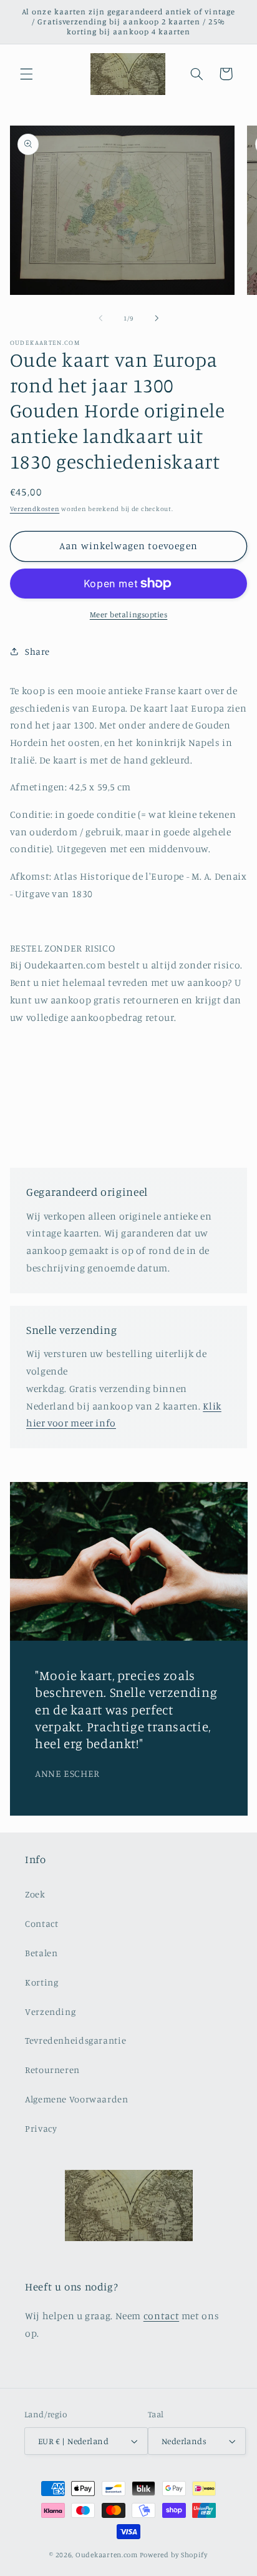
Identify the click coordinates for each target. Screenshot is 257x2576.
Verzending (50, 2012)
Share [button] (37, 651)
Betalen (41, 1953)
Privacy (41, 2128)
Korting (41, 1982)
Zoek (35, 1894)
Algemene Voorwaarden (77, 2099)
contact (161, 2316)
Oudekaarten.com (107, 2555)
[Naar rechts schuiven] (157, 319)
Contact (41, 1923)
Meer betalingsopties (129, 614)
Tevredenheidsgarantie (75, 2040)
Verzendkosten (35, 509)
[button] (26, 74)
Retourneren (52, 2070)
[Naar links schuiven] (100, 319)
